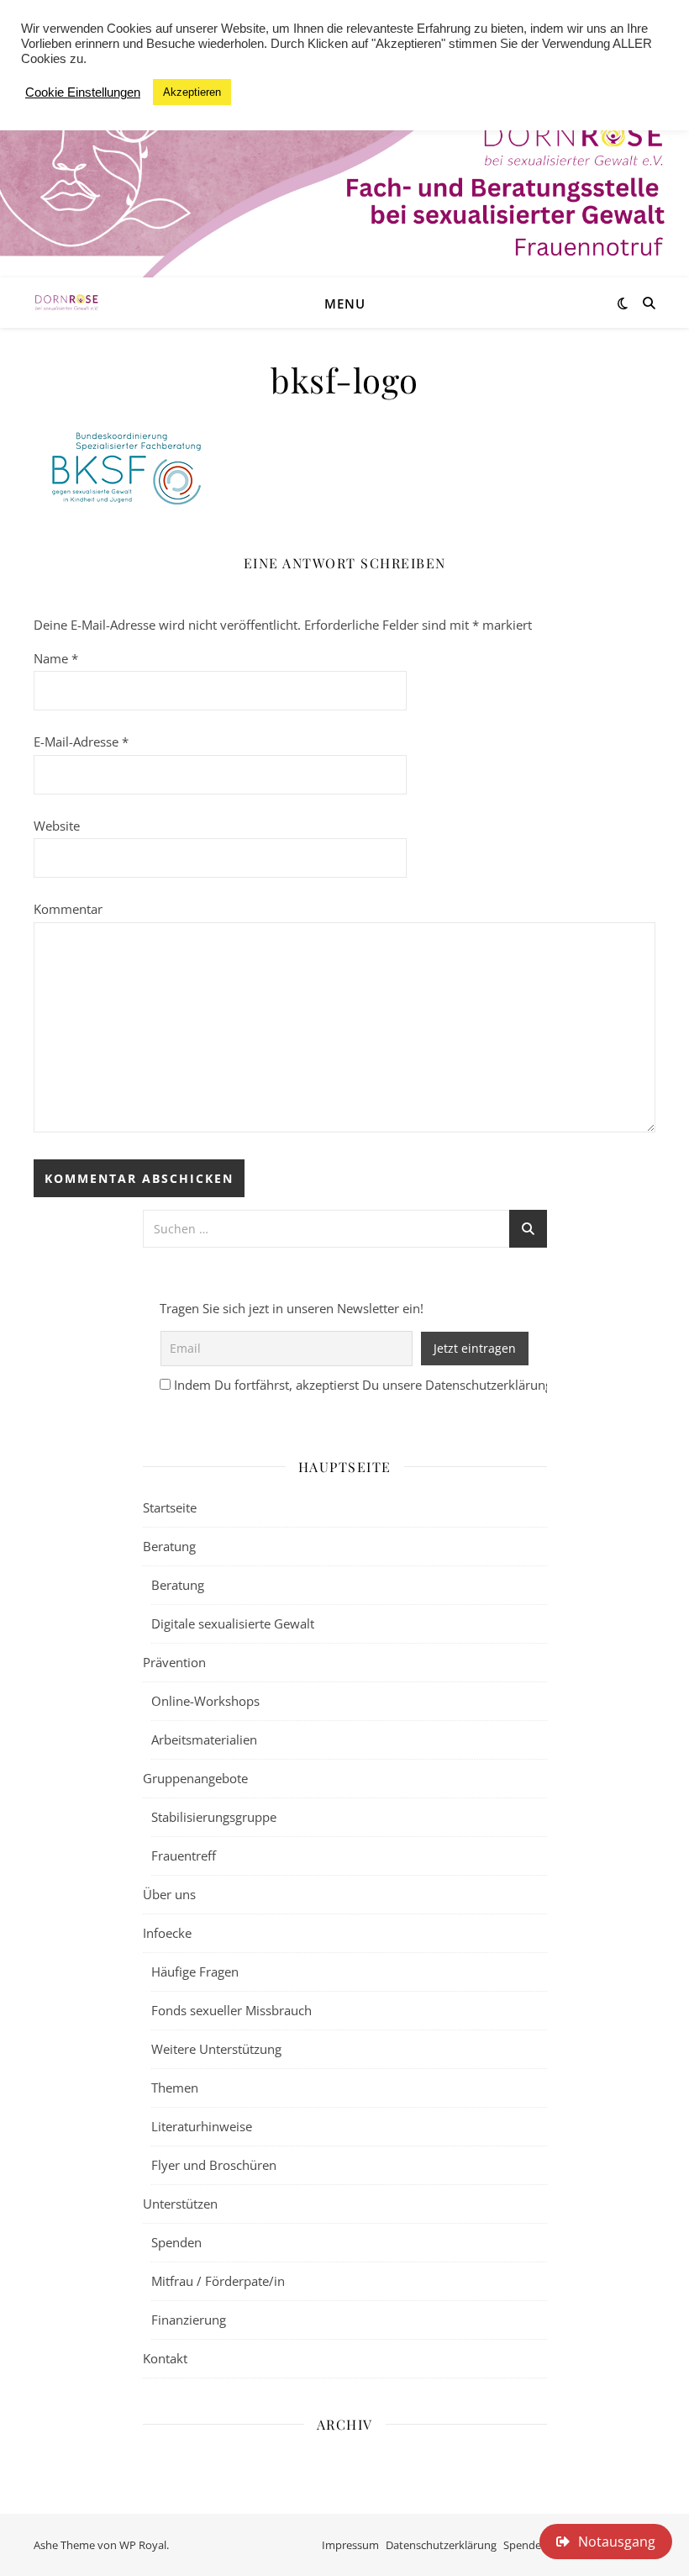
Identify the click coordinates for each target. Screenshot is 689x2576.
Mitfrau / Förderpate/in (218, 2281)
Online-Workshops (205, 1701)
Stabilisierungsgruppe (214, 1817)
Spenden (176, 2242)
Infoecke (167, 1933)
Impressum (350, 2545)
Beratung (169, 1546)
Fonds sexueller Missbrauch (231, 2010)
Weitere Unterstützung (216, 2049)
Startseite (170, 1507)
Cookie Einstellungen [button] (83, 92)
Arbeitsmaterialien (204, 1739)
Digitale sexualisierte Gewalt (233, 1623)
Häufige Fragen (195, 1972)
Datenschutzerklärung (441, 2545)
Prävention (174, 1662)
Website (57, 826)
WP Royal (143, 2545)
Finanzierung (189, 2320)
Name (56, 658)
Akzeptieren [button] (192, 92)
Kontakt (165, 2358)
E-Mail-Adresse (81, 742)
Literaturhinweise (202, 2126)
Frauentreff (184, 1855)
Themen (175, 2088)
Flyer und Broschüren (214, 2165)
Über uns (169, 1894)
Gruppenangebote (195, 1778)
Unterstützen (180, 2204)
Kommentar (68, 909)
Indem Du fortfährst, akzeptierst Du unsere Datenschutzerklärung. (365, 1385)
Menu (345, 304)
